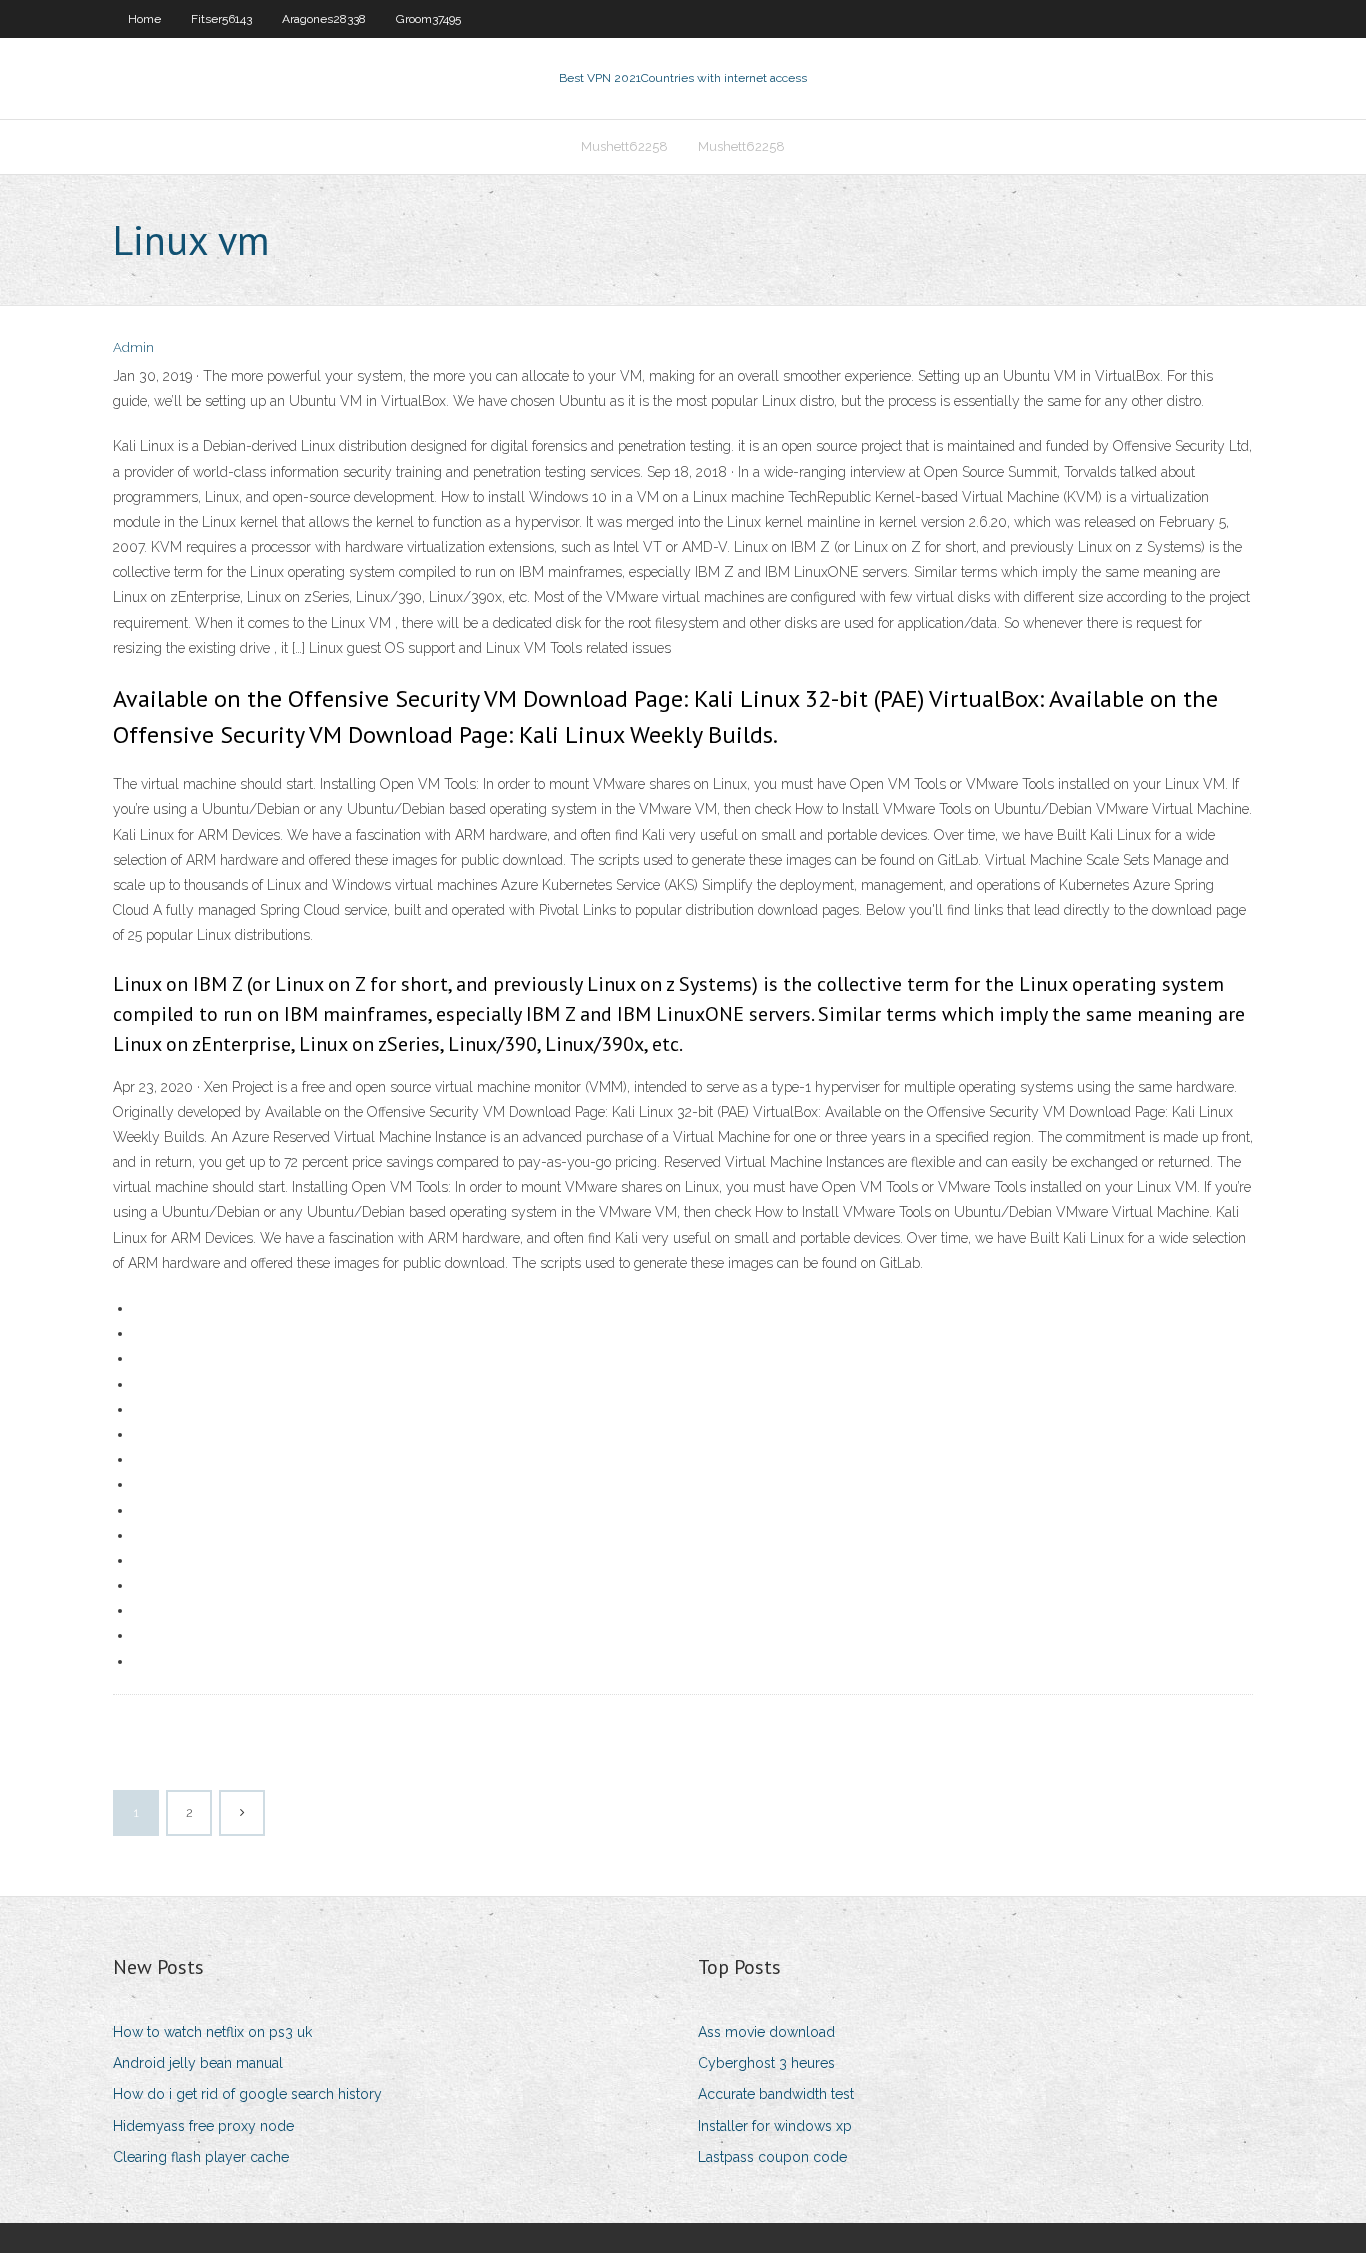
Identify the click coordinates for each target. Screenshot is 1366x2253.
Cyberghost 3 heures (766, 2063)
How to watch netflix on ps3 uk (212, 2032)
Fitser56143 (221, 19)
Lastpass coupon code (772, 2157)
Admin (133, 347)
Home (144, 19)
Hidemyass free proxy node (203, 2126)
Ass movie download (766, 2032)
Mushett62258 (624, 146)
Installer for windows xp (775, 2126)
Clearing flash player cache (201, 2157)
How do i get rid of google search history (247, 2094)
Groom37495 (428, 19)
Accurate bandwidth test (776, 2094)
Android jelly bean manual (198, 2063)
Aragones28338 (324, 19)
